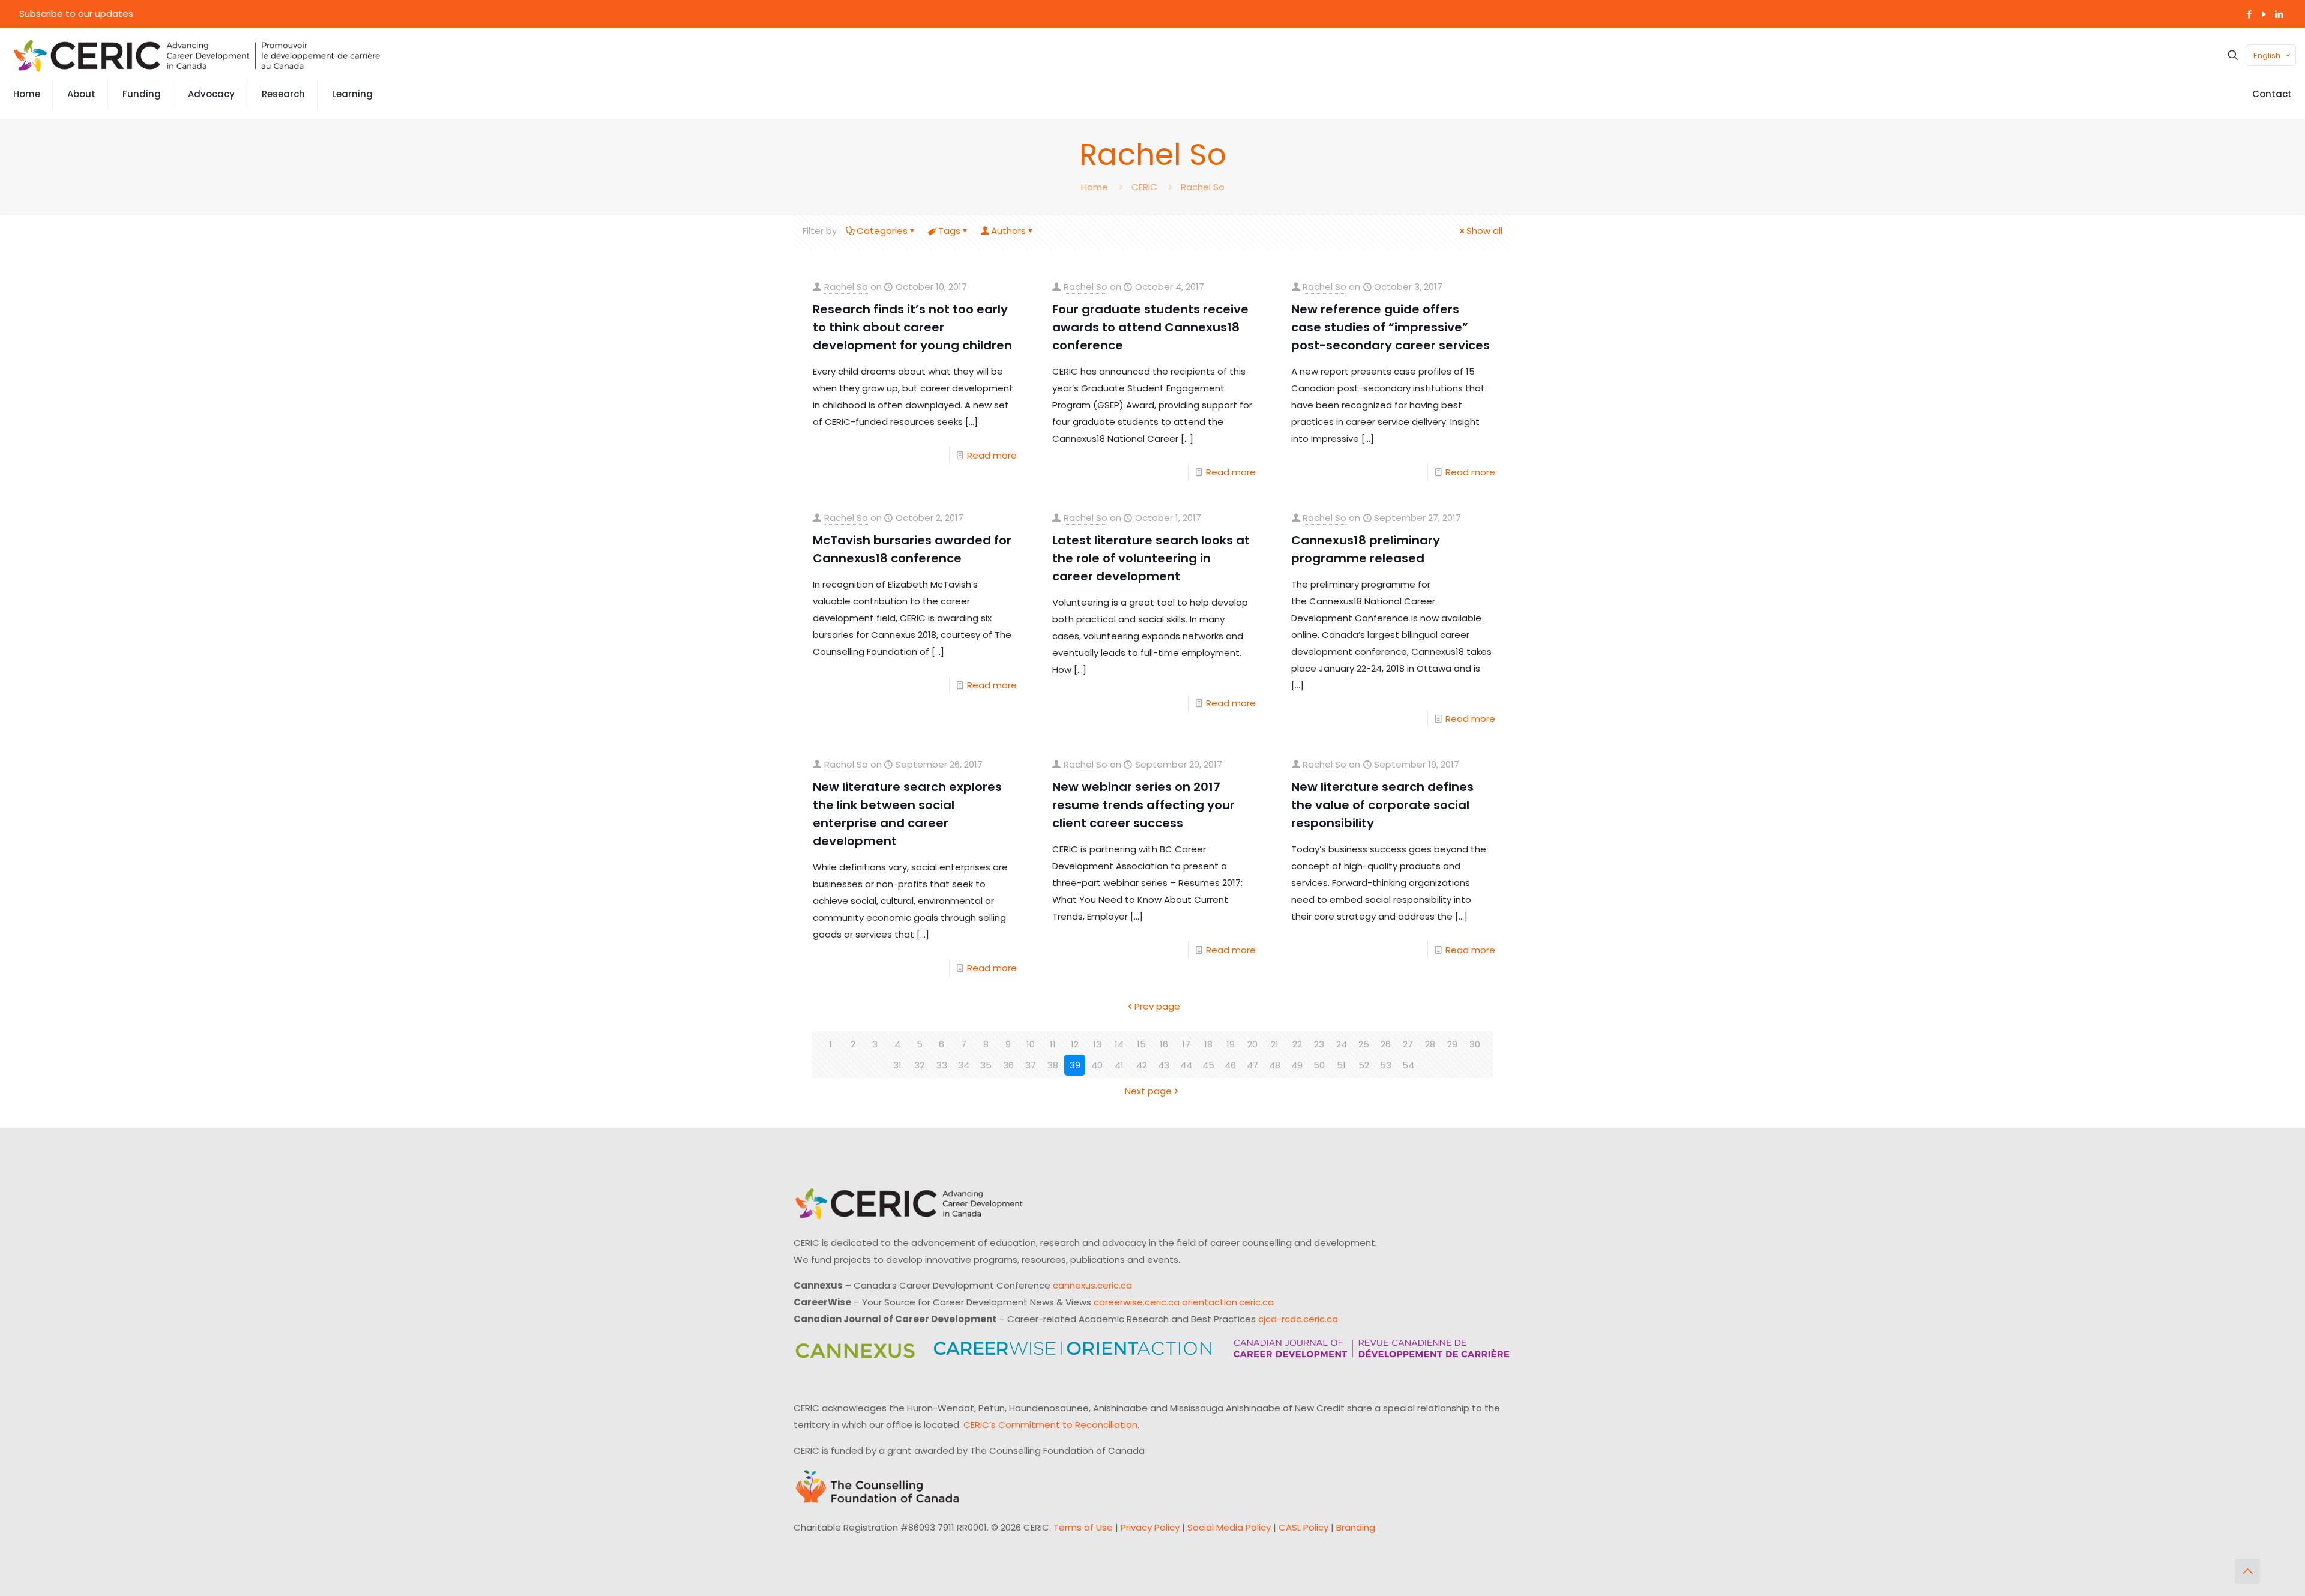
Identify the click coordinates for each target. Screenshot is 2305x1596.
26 (1386, 1044)
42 (1142, 1065)
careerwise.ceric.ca (1137, 1302)
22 (1297, 1044)
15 (1141, 1044)
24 (1342, 1044)
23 (1319, 1044)
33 (942, 1065)
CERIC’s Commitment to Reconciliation (1050, 1425)
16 (1164, 1044)
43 (1164, 1065)
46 (1230, 1065)
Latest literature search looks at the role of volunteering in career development (1151, 558)
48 (1275, 1065)
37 (1031, 1065)
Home (1095, 187)
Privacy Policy (1150, 1527)
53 (1386, 1065)
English (2267, 56)
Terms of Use (1083, 1527)
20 (1252, 1044)
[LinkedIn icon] (2279, 14)
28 (1430, 1044)
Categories (882, 231)
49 (1297, 1065)
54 (1408, 1065)
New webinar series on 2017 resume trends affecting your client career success (1143, 805)
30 (1475, 1044)
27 (1408, 1044)
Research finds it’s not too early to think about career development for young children (912, 327)
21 (1275, 1044)
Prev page (1157, 1006)
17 (1186, 1044)
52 (1364, 1065)
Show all (1484, 231)
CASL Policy (1303, 1527)
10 (1031, 1044)
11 (1053, 1044)
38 (1053, 1065)
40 (1097, 1065)
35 (986, 1065)
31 (897, 1065)
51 (1341, 1065)
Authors (1008, 231)
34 (964, 1065)
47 (1252, 1065)
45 (1208, 1065)
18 (1208, 1044)
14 (1119, 1044)
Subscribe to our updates (76, 14)
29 (1452, 1044)
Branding (1356, 1527)
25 (1364, 1044)
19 (1231, 1044)
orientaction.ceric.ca (1228, 1302)
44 (1186, 1065)
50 (1319, 1065)
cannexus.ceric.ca (1092, 1285)
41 (1119, 1065)
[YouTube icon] (2264, 14)
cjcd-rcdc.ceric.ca (1298, 1319)
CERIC (1144, 187)
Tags (949, 231)
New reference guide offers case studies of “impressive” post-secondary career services (1391, 327)
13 (1097, 1044)
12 (1075, 1044)
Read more (992, 455)
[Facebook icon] (2249, 14)
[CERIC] (197, 55)
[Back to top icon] (2247, 1571)
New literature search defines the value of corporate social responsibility (1382, 805)
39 (1075, 1065)
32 (919, 1065)
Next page (1148, 1091)
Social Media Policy (1229, 1527)
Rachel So (1203, 187)
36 (1008, 1065)
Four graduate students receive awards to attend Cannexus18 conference (1150, 327)
